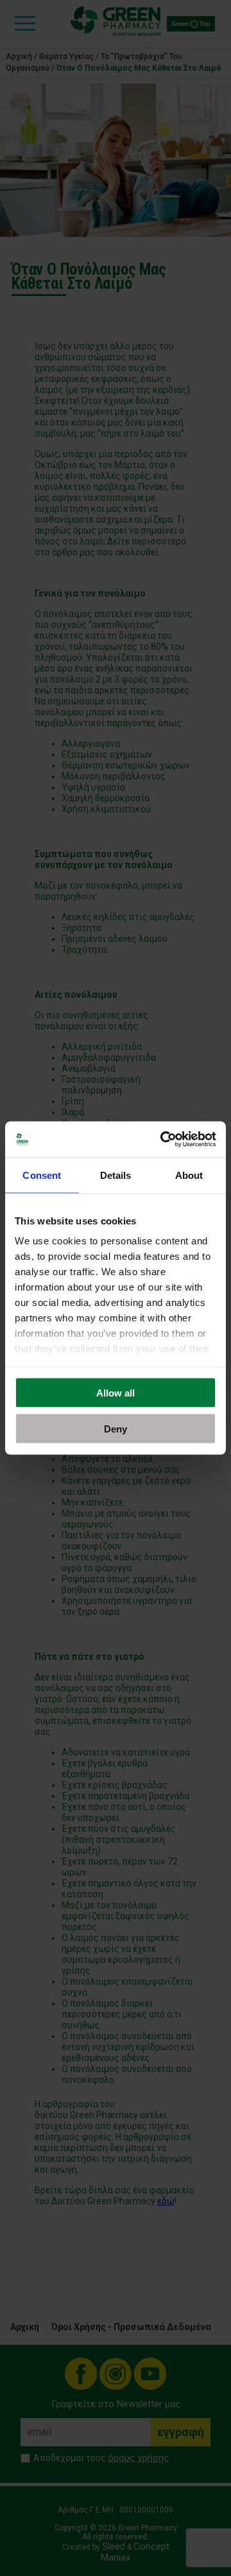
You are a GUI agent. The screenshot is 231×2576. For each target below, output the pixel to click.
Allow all (116, 1392)
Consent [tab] (42, 1175)
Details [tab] (116, 1175)
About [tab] (189, 1175)
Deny (116, 1429)
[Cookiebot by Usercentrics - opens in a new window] (163, 1140)
